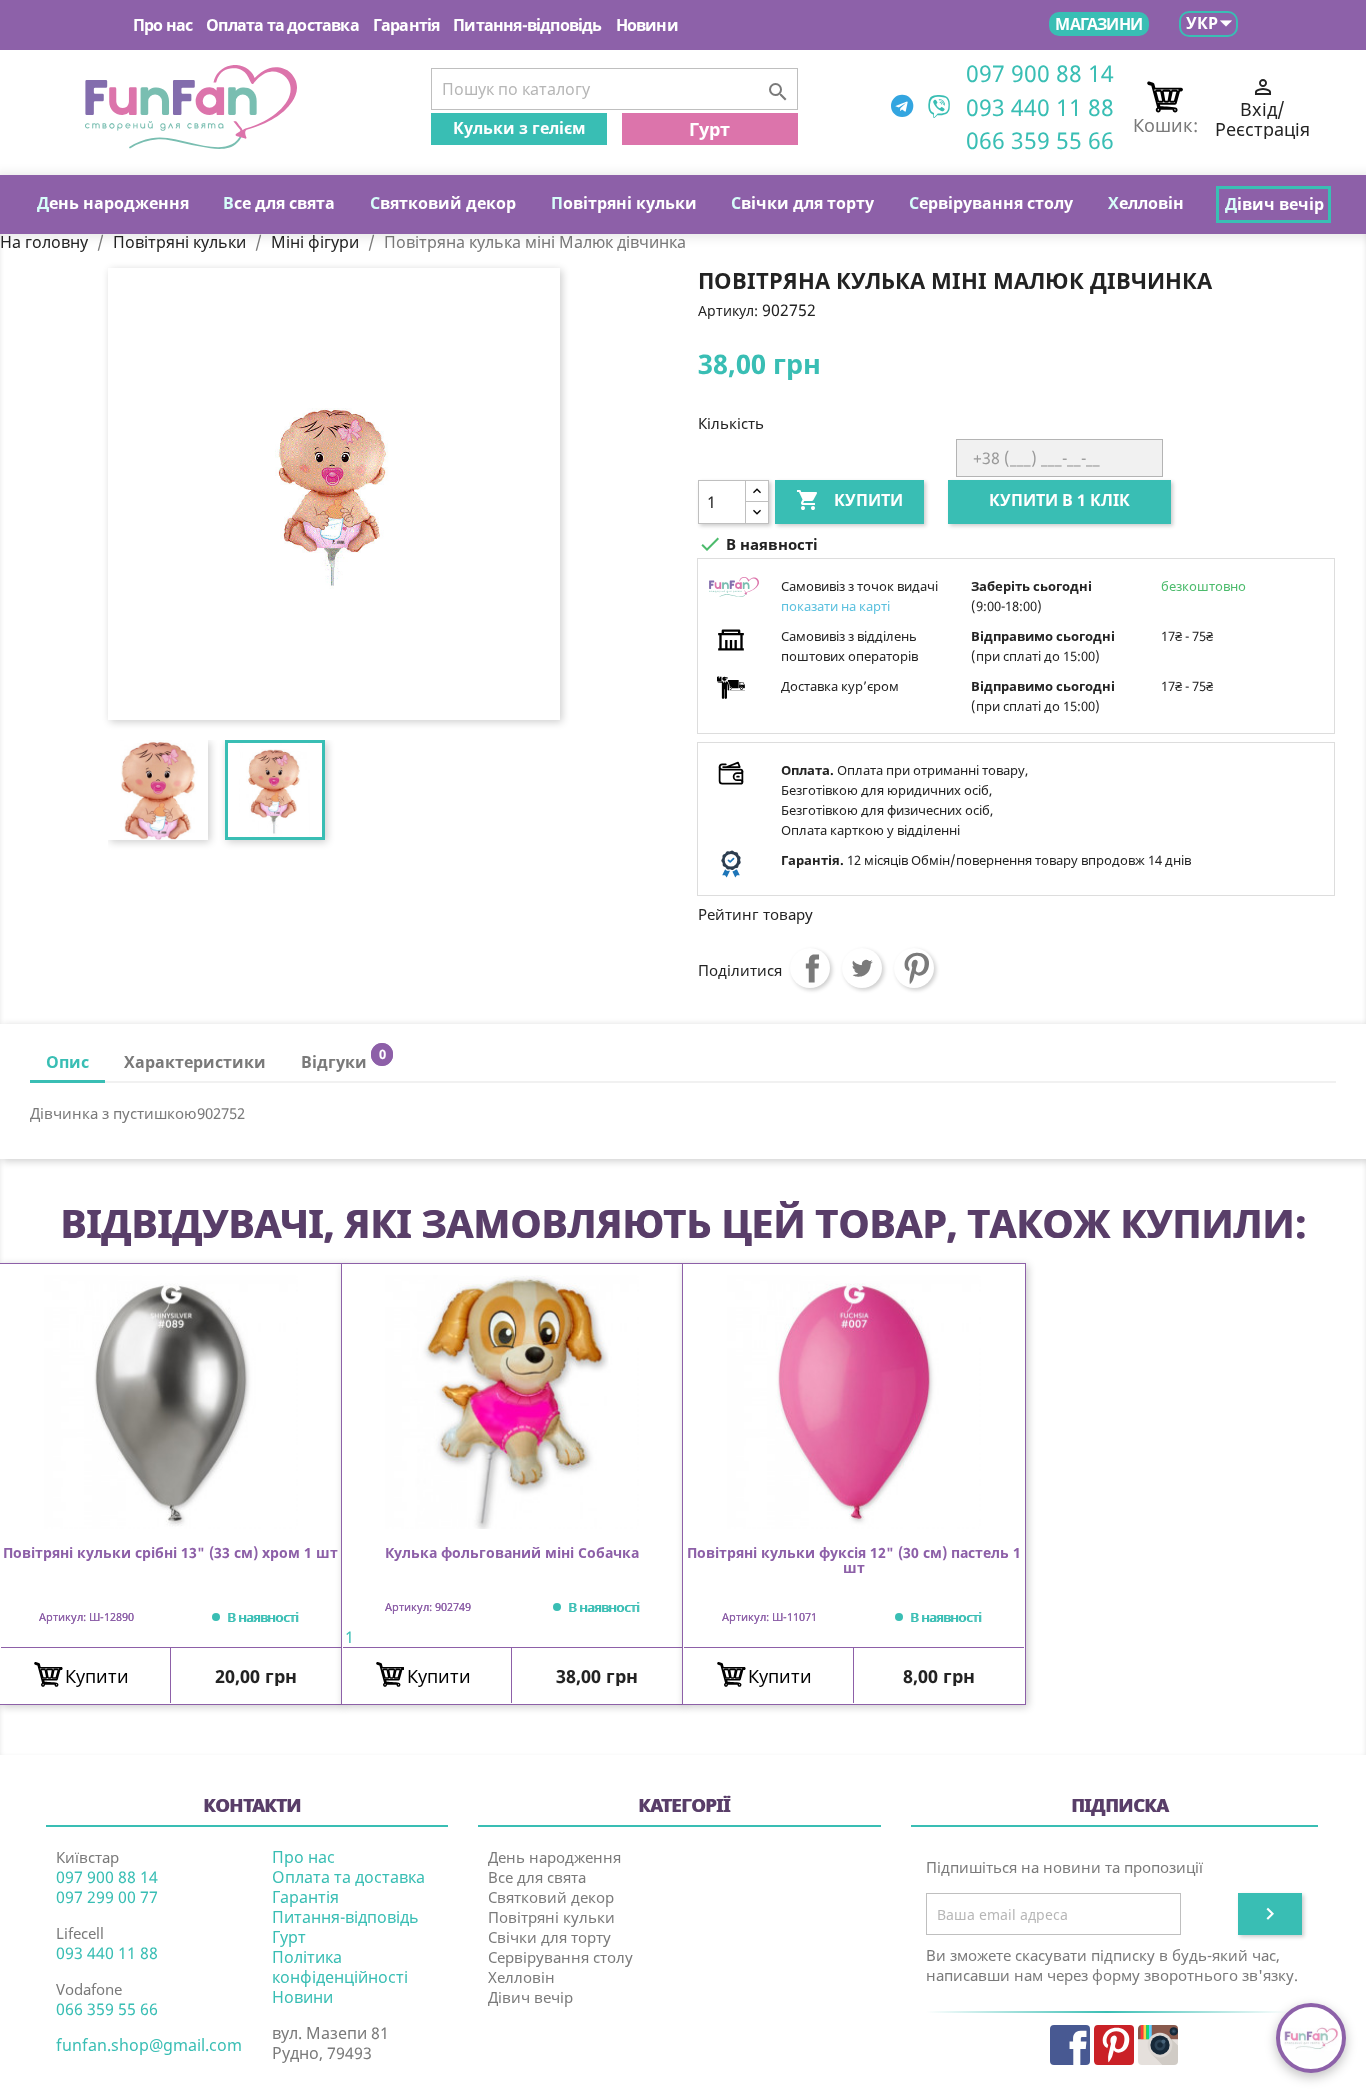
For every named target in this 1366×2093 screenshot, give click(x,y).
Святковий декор (551, 1897)
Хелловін (521, 1977)
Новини (647, 25)
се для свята (279, 203)
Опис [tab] (67, 1062)
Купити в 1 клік (1059, 500)
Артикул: (728, 310)
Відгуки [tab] (343, 1059)
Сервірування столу (560, 1957)
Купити (849, 500)
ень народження (113, 203)
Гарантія (406, 25)
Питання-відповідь (527, 25)
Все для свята (537, 1877)
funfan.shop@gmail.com (149, 2045)
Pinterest (914, 968)
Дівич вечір (530, 1997)
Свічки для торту (549, 1937)
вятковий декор (443, 203)
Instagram (1158, 2045)
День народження (554, 1857)
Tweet (862, 968)
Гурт (709, 129)
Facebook (1070, 2045)
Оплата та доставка (282, 25)
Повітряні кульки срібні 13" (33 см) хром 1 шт (170, 1553)
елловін (1146, 203)
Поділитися (810, 968)
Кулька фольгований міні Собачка (512, 1553)
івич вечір (1274, 204)
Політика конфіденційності (340, 1967)
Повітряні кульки (551, 1917)
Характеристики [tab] (195, 1062)
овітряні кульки (624, 203)
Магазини (1098, 24)
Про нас (162, 25)
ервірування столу (991, 203)
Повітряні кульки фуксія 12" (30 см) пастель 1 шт (854, 1561)
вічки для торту (802, 203)
